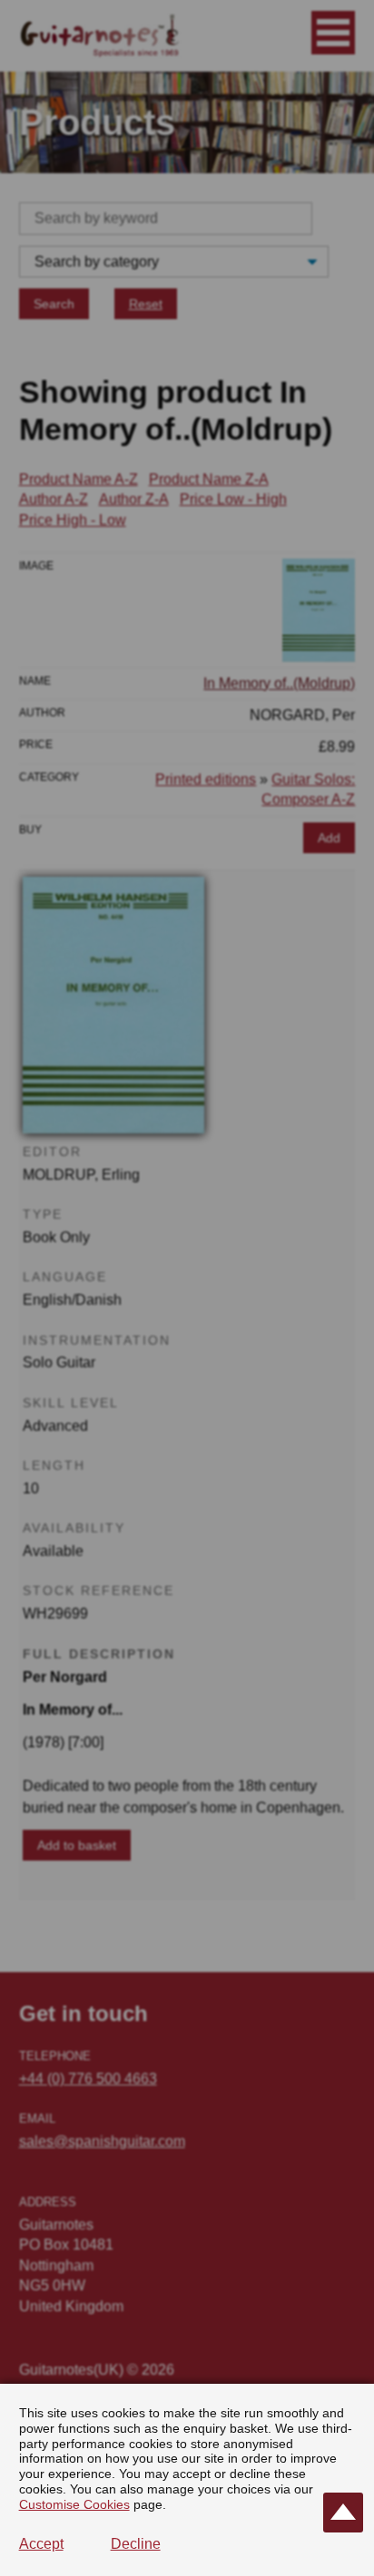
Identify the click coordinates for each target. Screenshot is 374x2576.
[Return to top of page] (343, 2513)
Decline (136, 2544)
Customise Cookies (74, 2504)
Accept (41, 2544)
